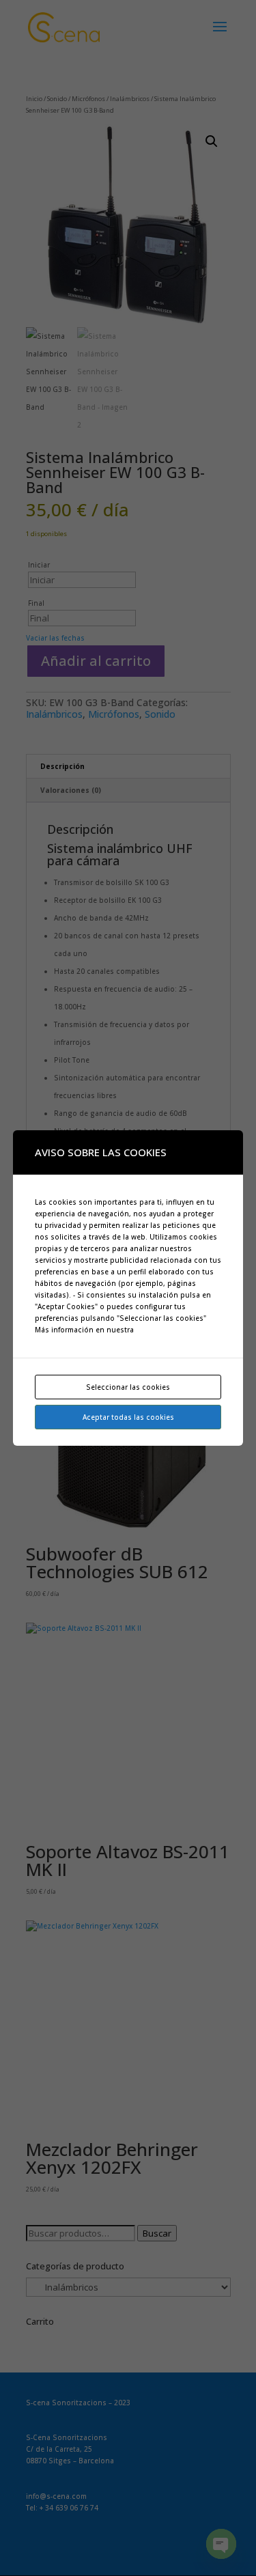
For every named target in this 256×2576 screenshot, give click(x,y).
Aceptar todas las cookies (128, 1417)
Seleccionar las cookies (128, 1387)
